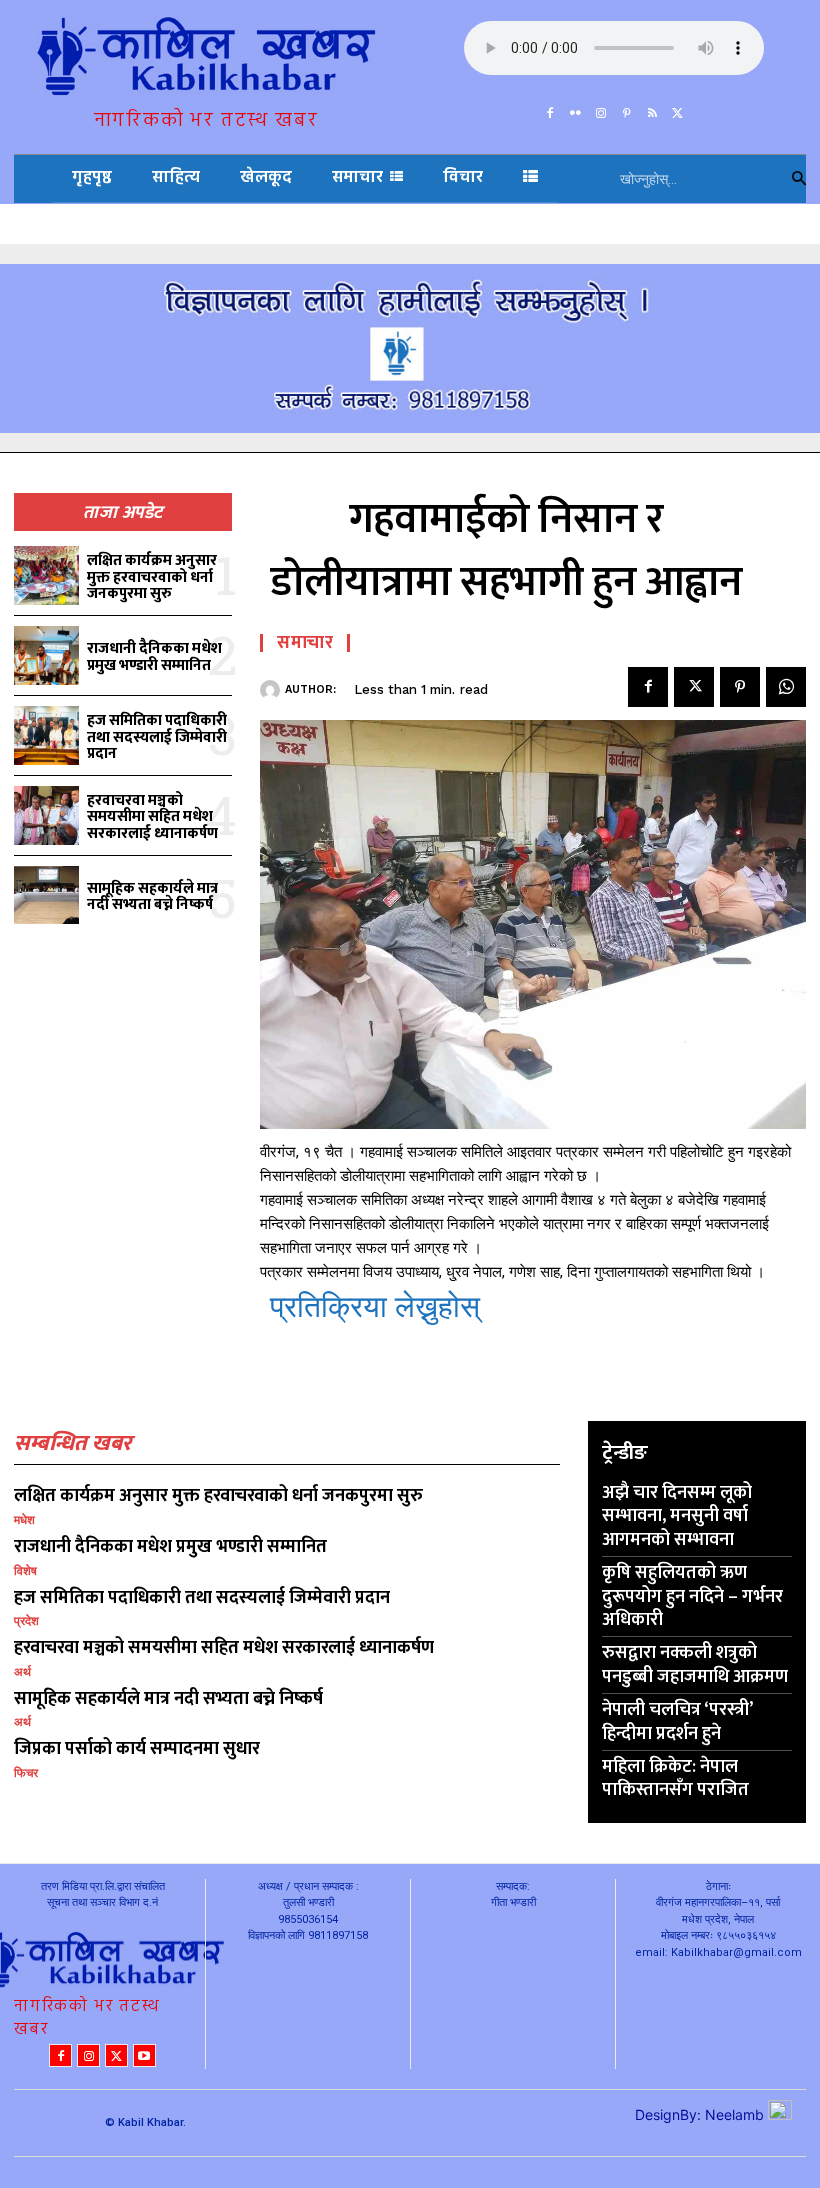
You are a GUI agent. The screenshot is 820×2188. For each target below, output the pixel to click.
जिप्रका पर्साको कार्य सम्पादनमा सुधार (137, 1749)
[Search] (799, 179)
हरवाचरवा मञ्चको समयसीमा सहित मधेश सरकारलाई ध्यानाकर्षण (152, 817)
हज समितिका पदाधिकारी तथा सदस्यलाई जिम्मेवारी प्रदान (157, 737)
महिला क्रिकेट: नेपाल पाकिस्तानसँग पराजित (675, 1778)
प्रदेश (26, 1621)
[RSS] (653, 109)
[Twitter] (678, 109)
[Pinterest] (627, 109)
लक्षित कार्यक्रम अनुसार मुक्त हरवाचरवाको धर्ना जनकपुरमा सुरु (152, 577)
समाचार (305, 643)
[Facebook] (550, 109)
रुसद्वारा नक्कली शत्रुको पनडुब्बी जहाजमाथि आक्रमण (695, 1664)
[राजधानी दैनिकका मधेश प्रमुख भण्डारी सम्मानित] (46, 655)
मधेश (24, 1520)
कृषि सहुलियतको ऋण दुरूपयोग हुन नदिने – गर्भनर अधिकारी (692, 1596)
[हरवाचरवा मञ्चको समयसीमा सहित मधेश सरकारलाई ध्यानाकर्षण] (46, 815)
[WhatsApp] (786, 687)
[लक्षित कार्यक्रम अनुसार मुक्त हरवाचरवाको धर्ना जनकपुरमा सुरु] (46, 575)
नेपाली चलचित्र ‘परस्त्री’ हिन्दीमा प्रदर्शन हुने (677, 1721)
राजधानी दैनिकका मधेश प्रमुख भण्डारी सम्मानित (154, 657)
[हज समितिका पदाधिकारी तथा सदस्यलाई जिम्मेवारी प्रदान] (46, 735)
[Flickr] (576, 109)
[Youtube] (144, 2055)
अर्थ (22, 1672)
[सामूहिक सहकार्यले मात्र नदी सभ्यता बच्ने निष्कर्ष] (46, 895)
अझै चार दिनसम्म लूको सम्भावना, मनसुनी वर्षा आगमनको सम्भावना (677, 1516)
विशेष (25, 1571)
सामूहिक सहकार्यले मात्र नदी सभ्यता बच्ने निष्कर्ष (152, 897)
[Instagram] (601, 109)
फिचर (26, 1773)
